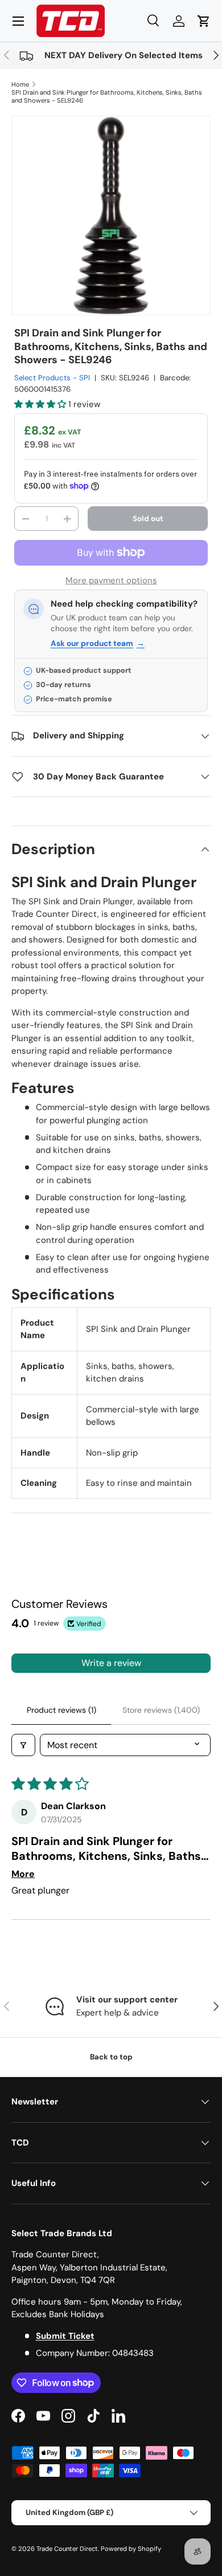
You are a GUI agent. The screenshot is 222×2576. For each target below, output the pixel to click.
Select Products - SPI (52, 378)
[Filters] (23, 1745)
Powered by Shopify (131, 2549)
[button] (204, 21)
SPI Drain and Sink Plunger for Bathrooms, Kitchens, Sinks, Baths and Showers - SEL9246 (107, 96)
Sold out (148, 519)
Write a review (111, 1663)
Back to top (111, 2057)
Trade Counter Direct (67, 2549)
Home (20, 84)
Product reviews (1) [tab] (61, 1710)
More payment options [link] (111, 580)
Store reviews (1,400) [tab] (161, 1710)
